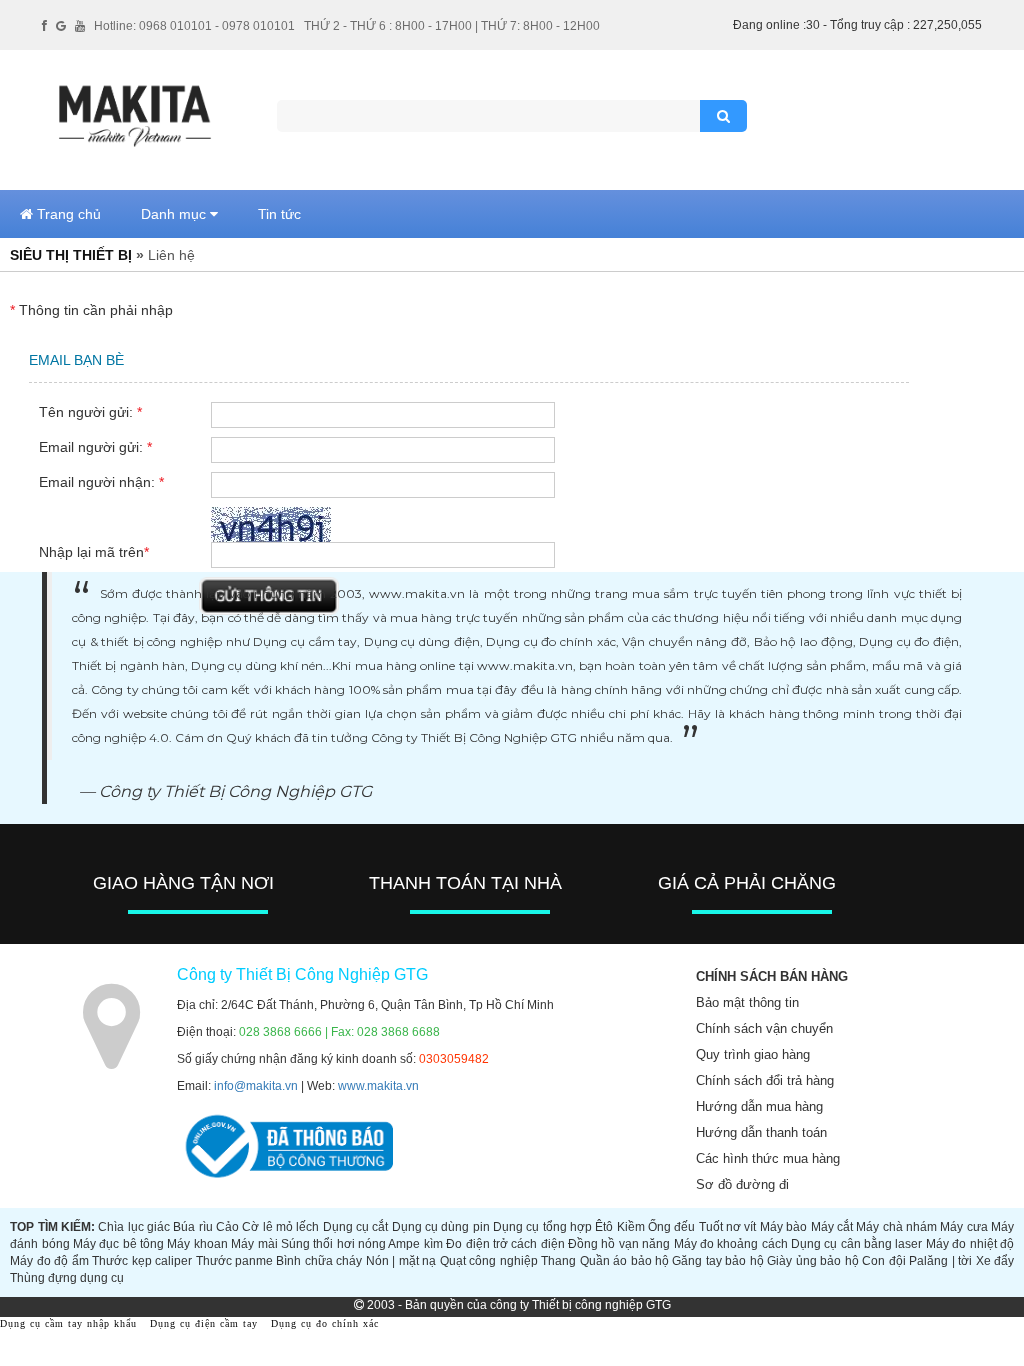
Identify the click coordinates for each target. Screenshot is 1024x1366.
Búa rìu (192, 1227)
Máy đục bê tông (118, 1244)
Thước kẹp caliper (142, 1261)
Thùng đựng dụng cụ (67, 1278)
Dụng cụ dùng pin (441, 1227)
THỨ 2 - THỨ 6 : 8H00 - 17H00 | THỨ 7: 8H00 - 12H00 (452, 26)
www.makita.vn (378, 1086)
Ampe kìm (415, 1244)
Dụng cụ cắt (356, 1227)
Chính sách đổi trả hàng (765, 1080)
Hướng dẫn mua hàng (759, 1106)
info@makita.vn (256, 1086)
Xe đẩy (995, 1261)
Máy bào (783, 1227)
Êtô (604, 1227)
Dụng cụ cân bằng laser (856, 1244)
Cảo (227, 1227)
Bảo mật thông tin (747, 1002)
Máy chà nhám (896, 1227)
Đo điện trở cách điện (505, 1244)
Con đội (883, 1261)
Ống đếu (671, 1227)
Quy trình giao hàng (753, 1054)
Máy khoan (197, 1244)
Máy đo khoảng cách (731, 1244)
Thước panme (234, 1261)
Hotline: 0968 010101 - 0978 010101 (194, 26)
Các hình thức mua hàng (768, 1158)
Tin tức (279, 214)
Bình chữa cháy (319, 1261)
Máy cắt (832, 1227)
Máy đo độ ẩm (49, 1261)
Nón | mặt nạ (401, 1261)
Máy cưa (963, 1227)
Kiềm (631, 1227)
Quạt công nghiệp (489, 1261)
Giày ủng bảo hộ (812, 1261)
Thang (558, 1261)
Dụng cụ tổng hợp (542, 1227)
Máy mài (254, 1244)
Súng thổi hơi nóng (333, 1244)
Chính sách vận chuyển (764, 1028)
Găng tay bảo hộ (717, 1261)
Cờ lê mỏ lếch (280, 1227)
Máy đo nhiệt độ (970, 1244)
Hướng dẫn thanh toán (761, 1132)
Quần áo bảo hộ (624, 1261)
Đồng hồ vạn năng (619, 1244)
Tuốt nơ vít (728, 1227)
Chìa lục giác (134, 1227)
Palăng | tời (940, 1261)
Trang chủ (67, 214)
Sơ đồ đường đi (742, 1184)
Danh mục (175, 214)
